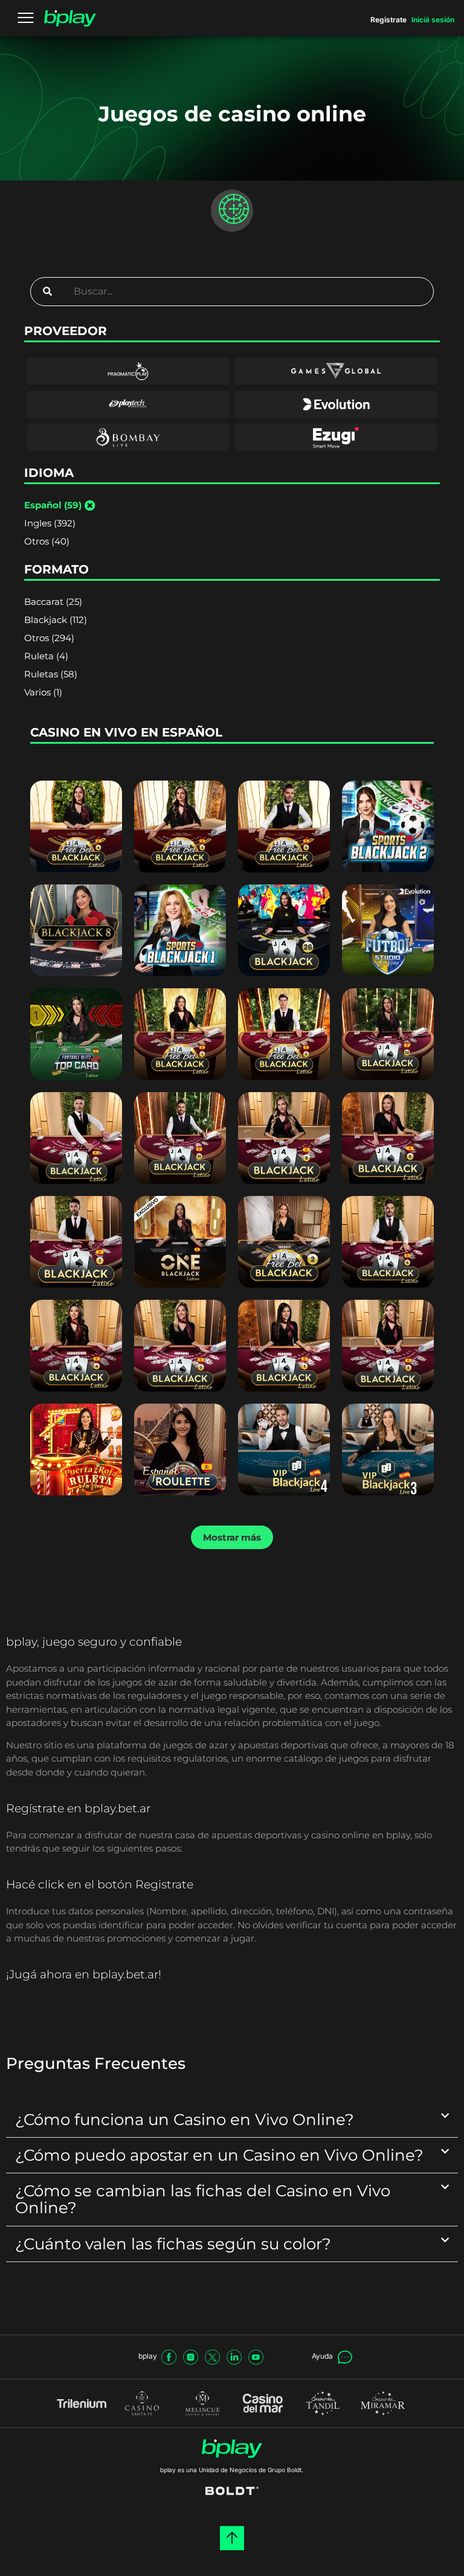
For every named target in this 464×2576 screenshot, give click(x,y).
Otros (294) (49, 638)
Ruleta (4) (46, 656)
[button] (232, 1537)
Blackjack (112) (56, 620)
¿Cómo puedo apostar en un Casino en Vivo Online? (219, 2155)
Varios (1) (43, 692)
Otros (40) (47, 541)
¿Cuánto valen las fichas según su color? (173, 2244)
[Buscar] (47, 292)
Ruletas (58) (51, 674)
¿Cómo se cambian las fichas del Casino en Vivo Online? (203, 2199)
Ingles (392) (50, 523)
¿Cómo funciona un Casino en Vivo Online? (185, 2119)
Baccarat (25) (53, 602)
